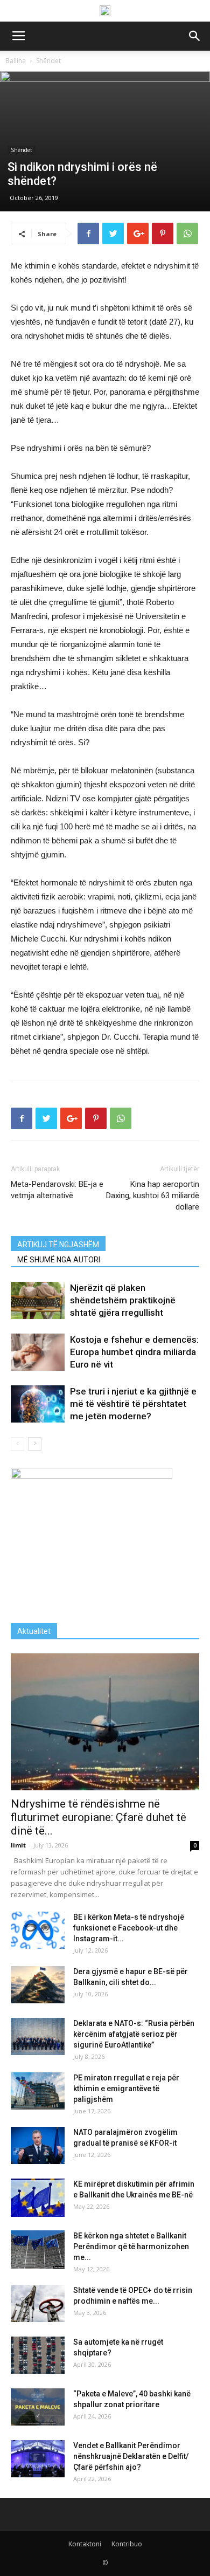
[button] (195, 36)
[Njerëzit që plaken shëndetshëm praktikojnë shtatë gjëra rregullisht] (38, 1300)
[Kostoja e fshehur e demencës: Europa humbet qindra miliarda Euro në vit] (38, 1352)
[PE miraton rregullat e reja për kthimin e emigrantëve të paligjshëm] (38, 2091)
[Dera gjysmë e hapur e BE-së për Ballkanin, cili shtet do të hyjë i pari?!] (38, 1985)
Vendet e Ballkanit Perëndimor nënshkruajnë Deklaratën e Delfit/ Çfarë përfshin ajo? (131, 2456)
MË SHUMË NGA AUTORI (59, 1260)
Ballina (16, 61)
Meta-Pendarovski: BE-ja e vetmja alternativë (57, 1190)
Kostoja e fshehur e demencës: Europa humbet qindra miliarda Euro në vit (134, 1352)
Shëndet (48, 61)
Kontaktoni (85, 2544)
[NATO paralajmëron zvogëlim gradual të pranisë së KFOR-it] (38, 2145)
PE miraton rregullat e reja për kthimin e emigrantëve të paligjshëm (126, 2089)
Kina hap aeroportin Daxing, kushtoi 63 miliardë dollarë (153, 1196)
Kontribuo (127, 2544)
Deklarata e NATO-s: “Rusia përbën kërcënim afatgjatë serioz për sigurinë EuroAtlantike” (134, 2034)
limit (18, 1845)
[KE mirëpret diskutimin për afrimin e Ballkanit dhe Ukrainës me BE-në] (38, 2198)
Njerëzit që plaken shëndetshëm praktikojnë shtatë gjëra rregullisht (123, 1300)
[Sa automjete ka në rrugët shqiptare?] (38, 2355)
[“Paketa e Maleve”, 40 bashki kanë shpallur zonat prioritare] (38, 2407)
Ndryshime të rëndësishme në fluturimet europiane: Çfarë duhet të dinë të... (99, 1817)
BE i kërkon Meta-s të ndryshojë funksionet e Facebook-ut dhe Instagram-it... (129, 1928)
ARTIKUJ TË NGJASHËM (58, 1245)
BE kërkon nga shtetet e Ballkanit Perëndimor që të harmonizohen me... (131, 2247)
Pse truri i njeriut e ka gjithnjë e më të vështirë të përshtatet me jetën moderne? (133, 1404)
